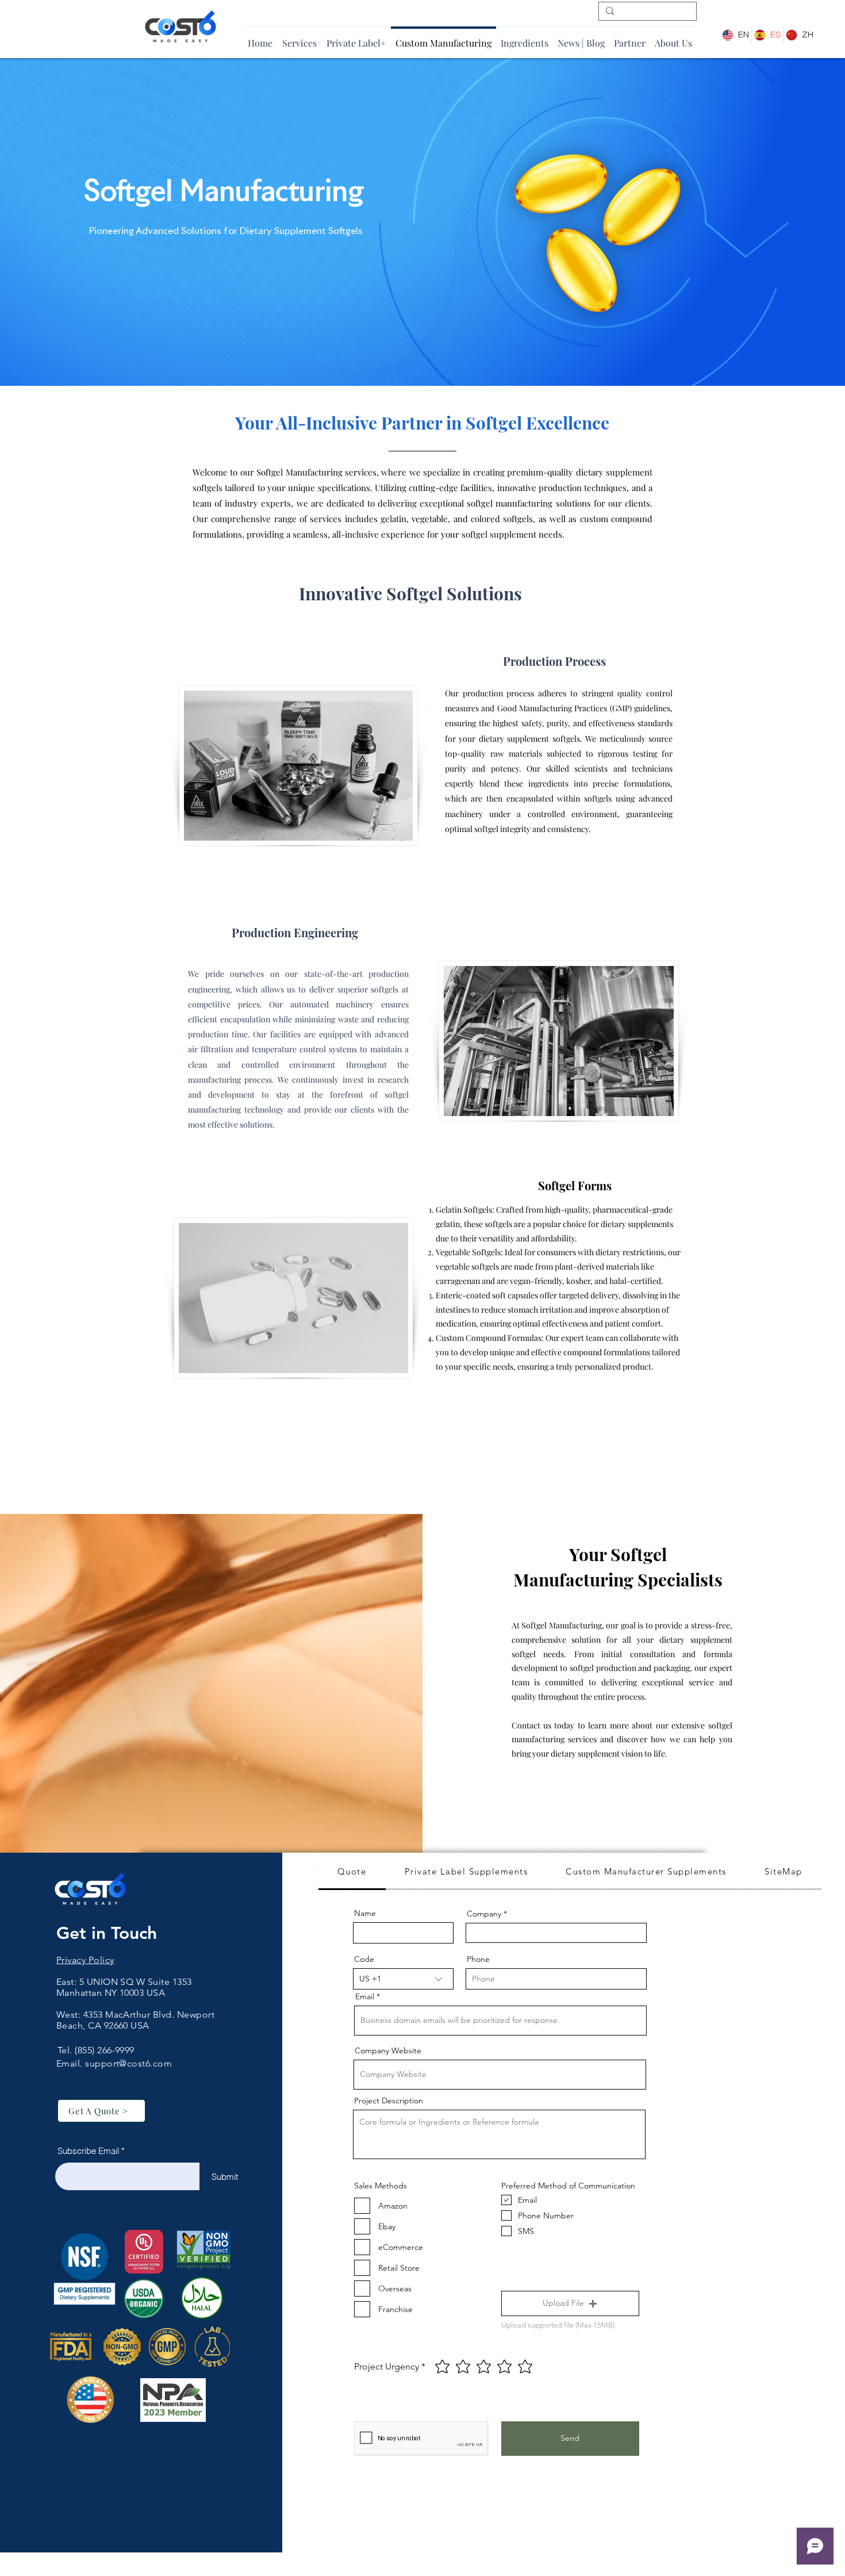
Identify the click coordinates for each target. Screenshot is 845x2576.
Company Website (388, 2050)
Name (365, 1913)
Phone (478, 1959)
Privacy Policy (85, 1960)
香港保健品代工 (89, 2036)
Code (364, 1959)
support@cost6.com (128, 2063)
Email (365, 1996)
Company (484, 1914)
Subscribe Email (88, 2151)
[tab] (352, 1872)
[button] (570, 2303)
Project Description (389, 2100)
